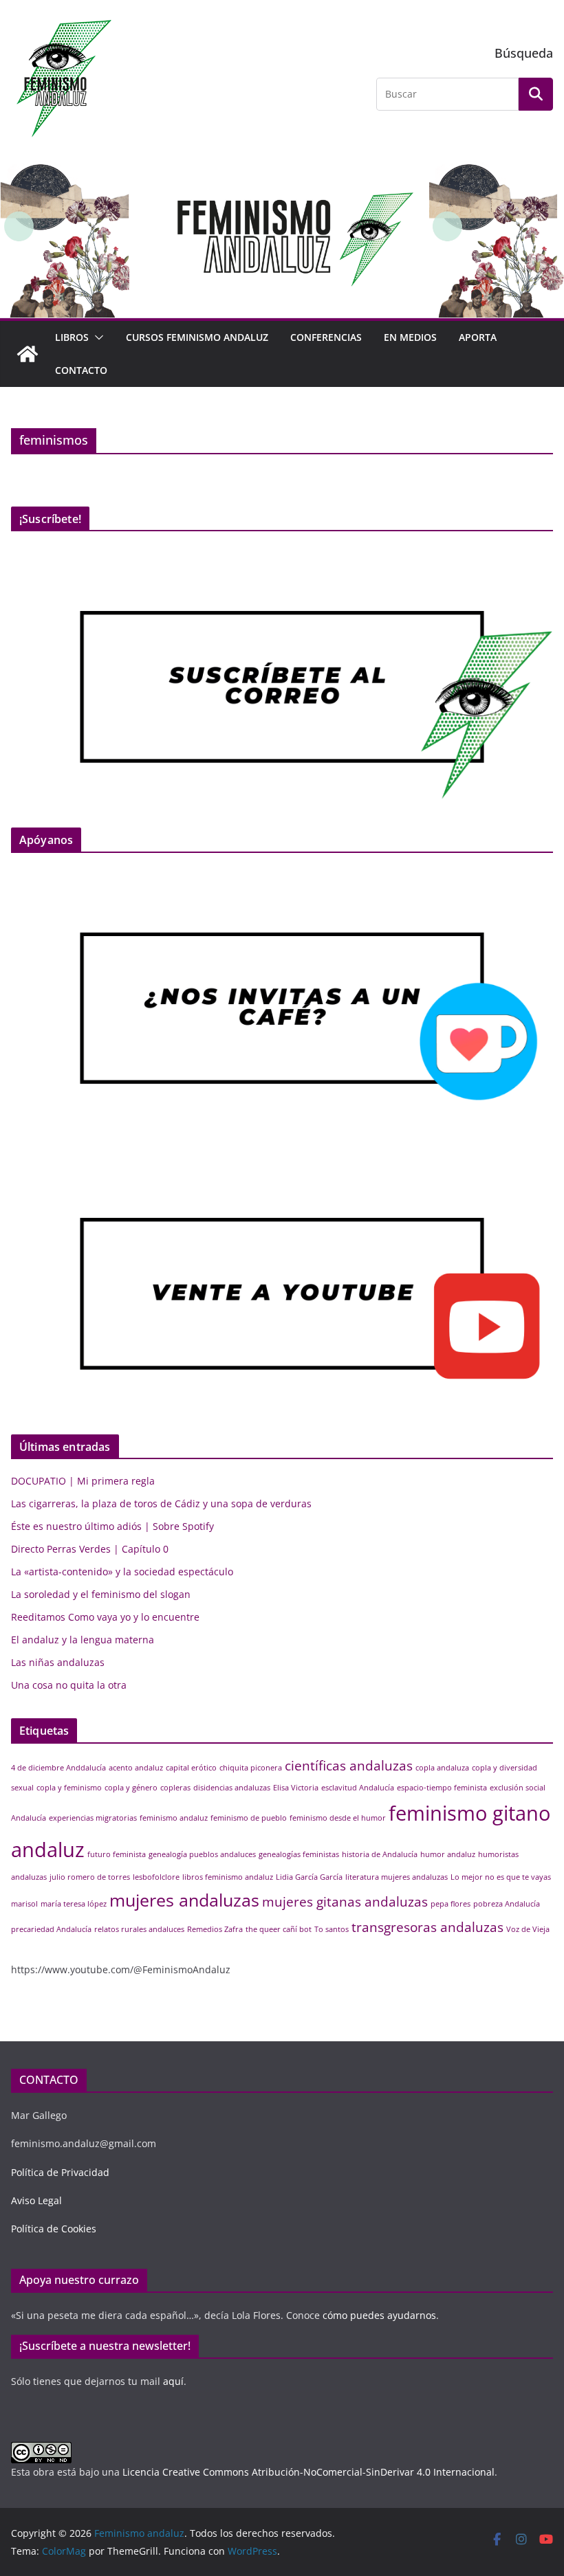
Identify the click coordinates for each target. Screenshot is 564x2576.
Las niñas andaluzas (58, 1662)
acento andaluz (136, 1768)
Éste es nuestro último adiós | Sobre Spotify (112, 1526)
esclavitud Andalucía (358, 1788)
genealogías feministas (299, 1854)
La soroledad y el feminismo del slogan (101, 1594)
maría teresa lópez (74, 1904)
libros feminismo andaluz (228, 1877)
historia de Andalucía (380, 1854)
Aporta (478, 337)
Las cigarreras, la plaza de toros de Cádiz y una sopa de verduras (161, 1503)
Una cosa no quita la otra (69, 1685)
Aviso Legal (36, 2200)
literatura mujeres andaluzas (397, 1877)
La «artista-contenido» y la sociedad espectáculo (122, 1572)
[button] (96, 337)
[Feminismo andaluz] (28, 354)
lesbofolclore (156, 1877)
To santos (332, 1929)
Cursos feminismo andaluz (197, 337)
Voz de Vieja (528, 1929)
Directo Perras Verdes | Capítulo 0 (90, 1549)
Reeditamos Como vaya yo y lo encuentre (105, 1617)
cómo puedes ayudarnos (378, 2315)
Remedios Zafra (215, 1929)
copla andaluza (442, 1768)
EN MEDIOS (410, 337)
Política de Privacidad (60, 2172)
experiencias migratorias (93, 1818)
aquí (173, 2381)
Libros (72, 337)
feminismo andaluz (174, 1818)
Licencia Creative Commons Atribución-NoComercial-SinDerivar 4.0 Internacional (308, 2472)
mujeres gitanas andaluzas (345, 1902)
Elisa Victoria (296, 1788)
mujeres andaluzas (184, 1900)
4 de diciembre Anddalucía (58, 1768)
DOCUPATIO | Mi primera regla (83, 1481)
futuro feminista (117, 1854)
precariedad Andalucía (51, 1929)
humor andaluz (448, 1854)
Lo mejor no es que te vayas (501, 1877)
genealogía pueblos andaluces (202, 1854)
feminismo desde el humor (338, 1818)
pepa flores (451, 1904)
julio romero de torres (90, 1877)
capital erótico (191, 1768)
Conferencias (326, 337)
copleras (175, 1788)
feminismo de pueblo (249, 1818)
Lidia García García (309, 1877)
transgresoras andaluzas (427, 1927)
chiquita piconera (251, 1768)
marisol (24, 1904)
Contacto (81, 370)
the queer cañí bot (279, 1929)
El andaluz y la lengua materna (83, 1640)
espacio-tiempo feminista (442, 1788)
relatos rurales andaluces (139, 1929)
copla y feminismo (69, 1788)
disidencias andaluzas (232, 1788)
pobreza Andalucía (507, 1904)
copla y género (131, 1788)
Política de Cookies (54, 2229)
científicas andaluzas (349, 1766)
